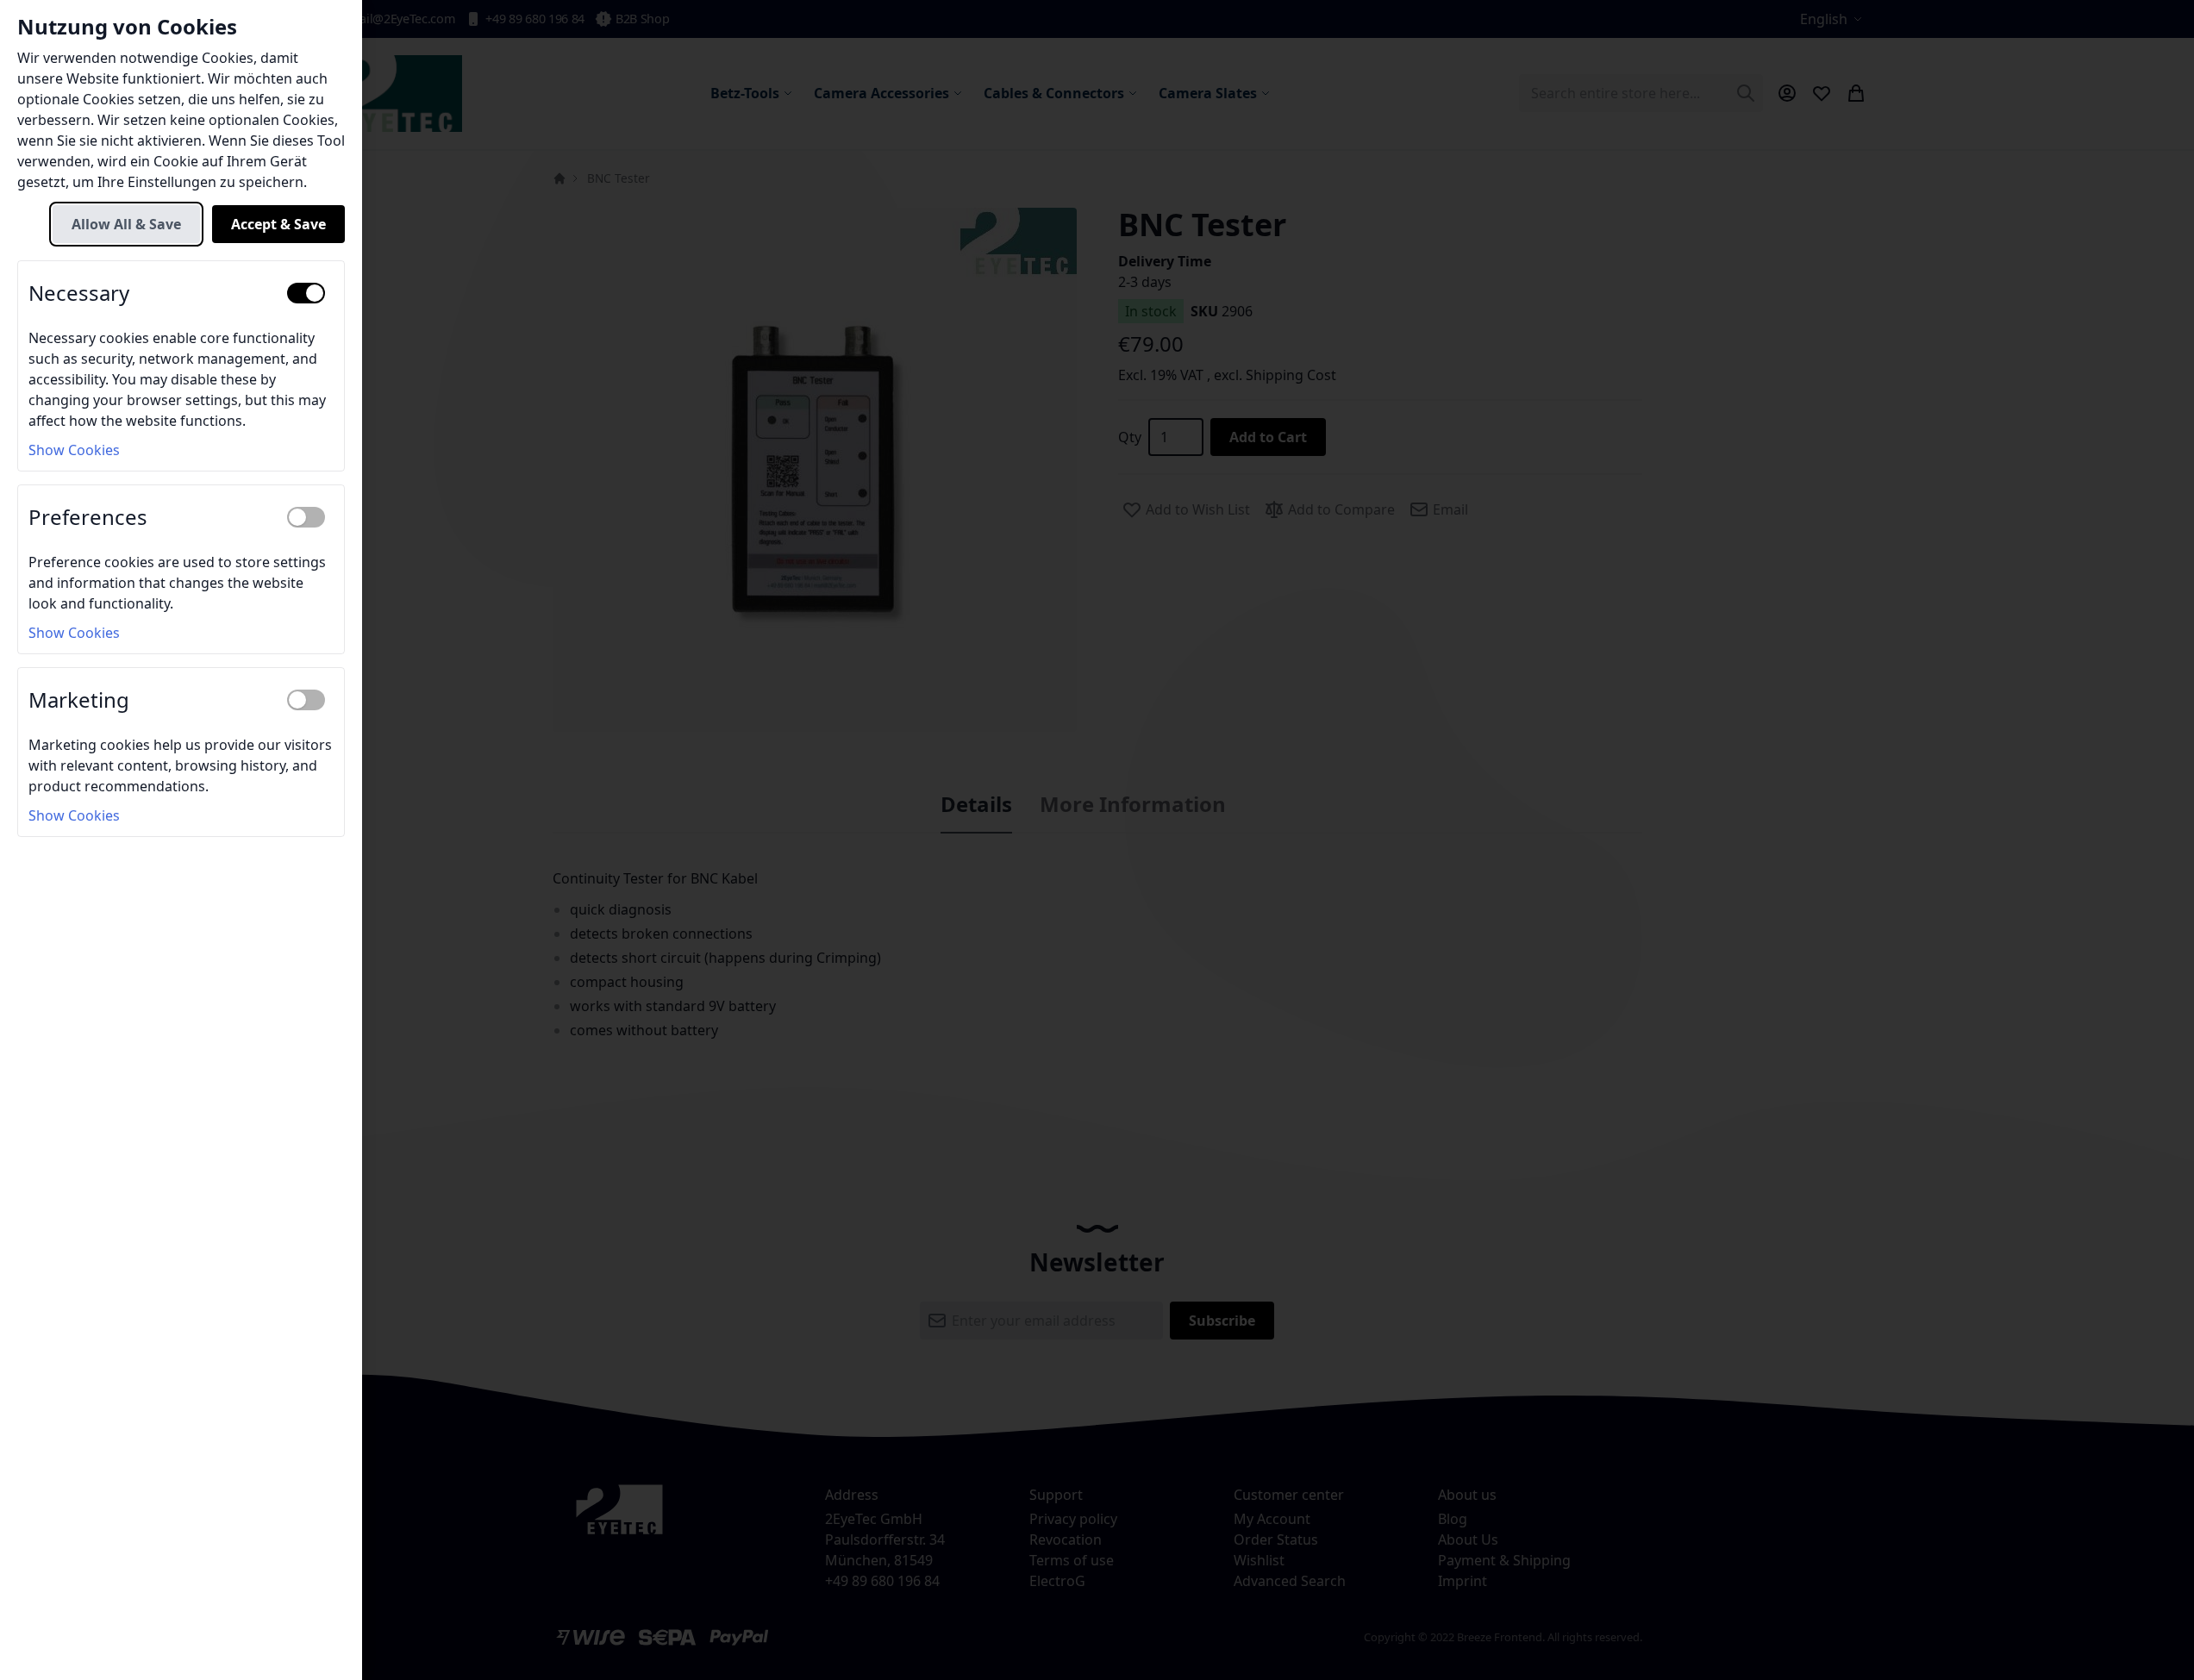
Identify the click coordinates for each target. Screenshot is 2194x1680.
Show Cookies (74, 450)
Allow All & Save (126, 224)
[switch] (306, 293)
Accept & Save (278, 224)
